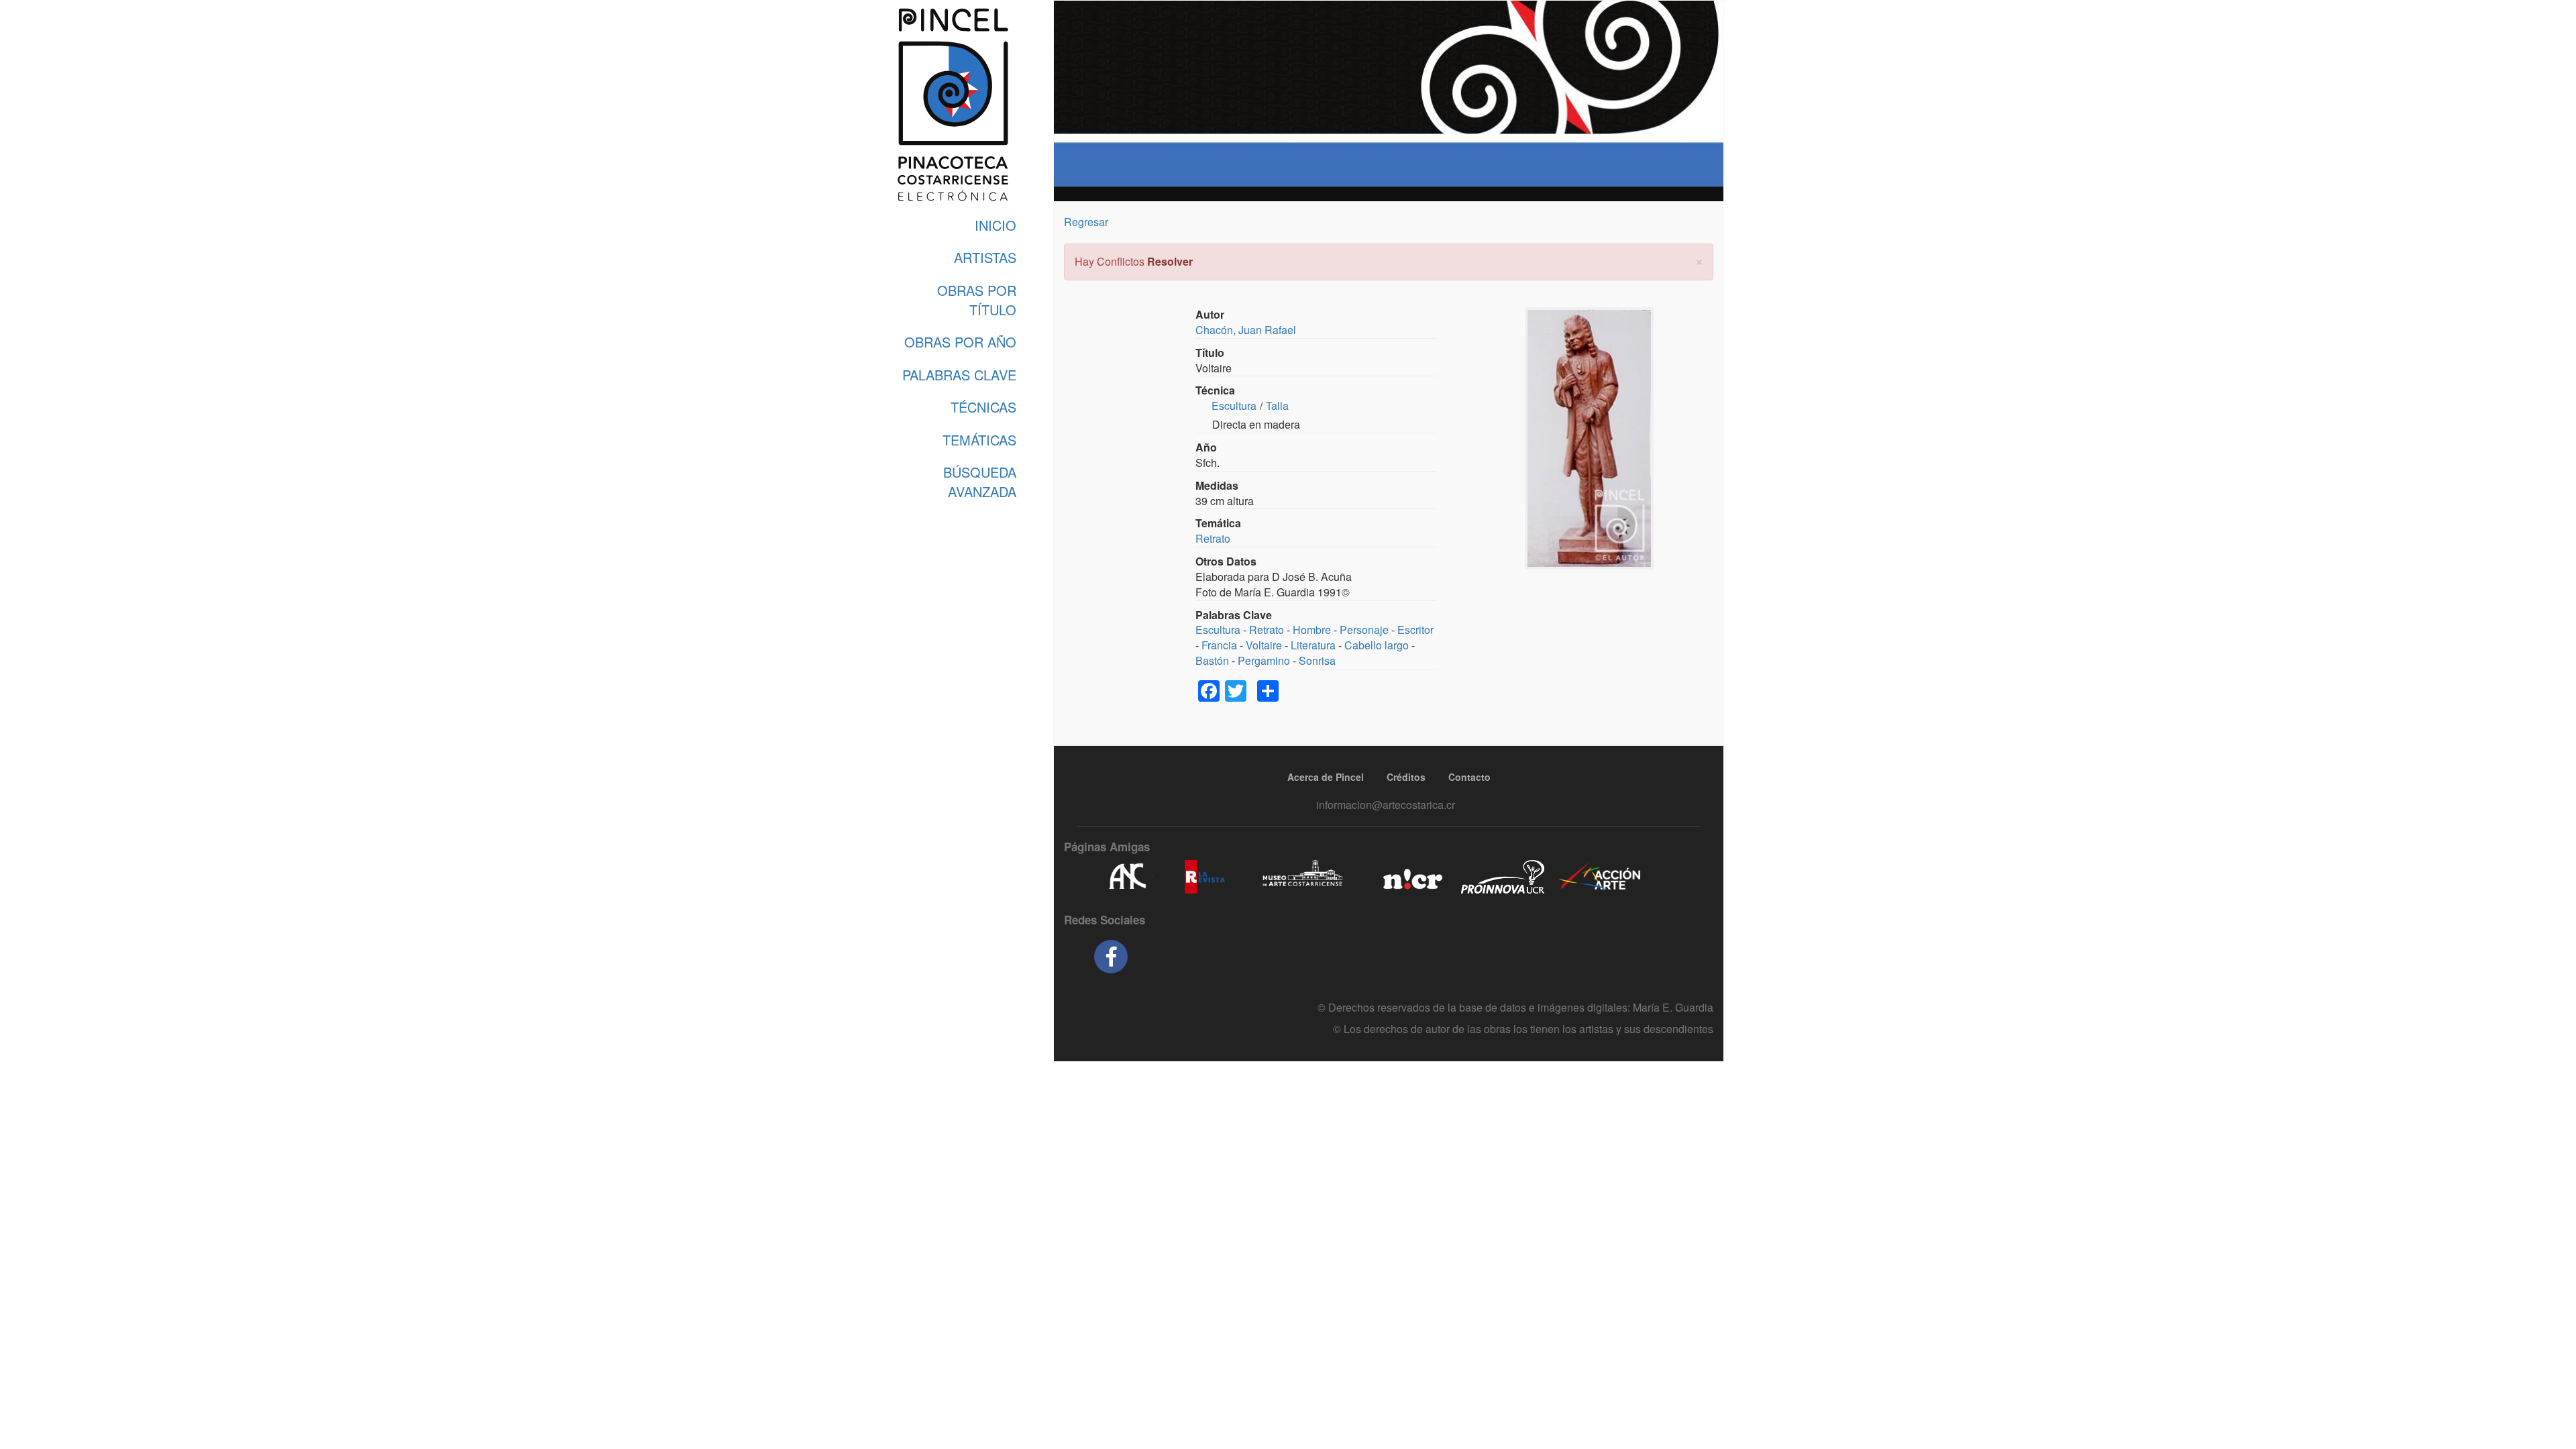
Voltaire (1264, 645)
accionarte (1600, 877)
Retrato (1213, 538)
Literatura (1313, 645)
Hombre (1312, 630)
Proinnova (1502, 877)
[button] (1699, 260)
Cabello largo (1377, 645)
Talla (1277, 406)
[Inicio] (953, 105)
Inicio (996, 225)
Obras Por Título (977, 300)
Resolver (1170, 261)
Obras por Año (960, 342)
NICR (1411, 877)
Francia (1219, 645)
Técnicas (983, 407)
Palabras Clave (959, 375)
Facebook (1111, 957)
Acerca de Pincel (1326, 777)
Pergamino (1264, 660)
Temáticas (979, 440)
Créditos (1406, 777)
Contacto (1469, 777)
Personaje (1364, 630)
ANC (1127, 877)
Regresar (1086, 222)
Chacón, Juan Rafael (1246, 330)
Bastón (1212, 660)
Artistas (985, 257)
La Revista (1205, 877)
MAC (1303, 877)
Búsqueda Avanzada (980, 482)
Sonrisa (1317, 660)
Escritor (1415, 630)
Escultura (1234, 406)
